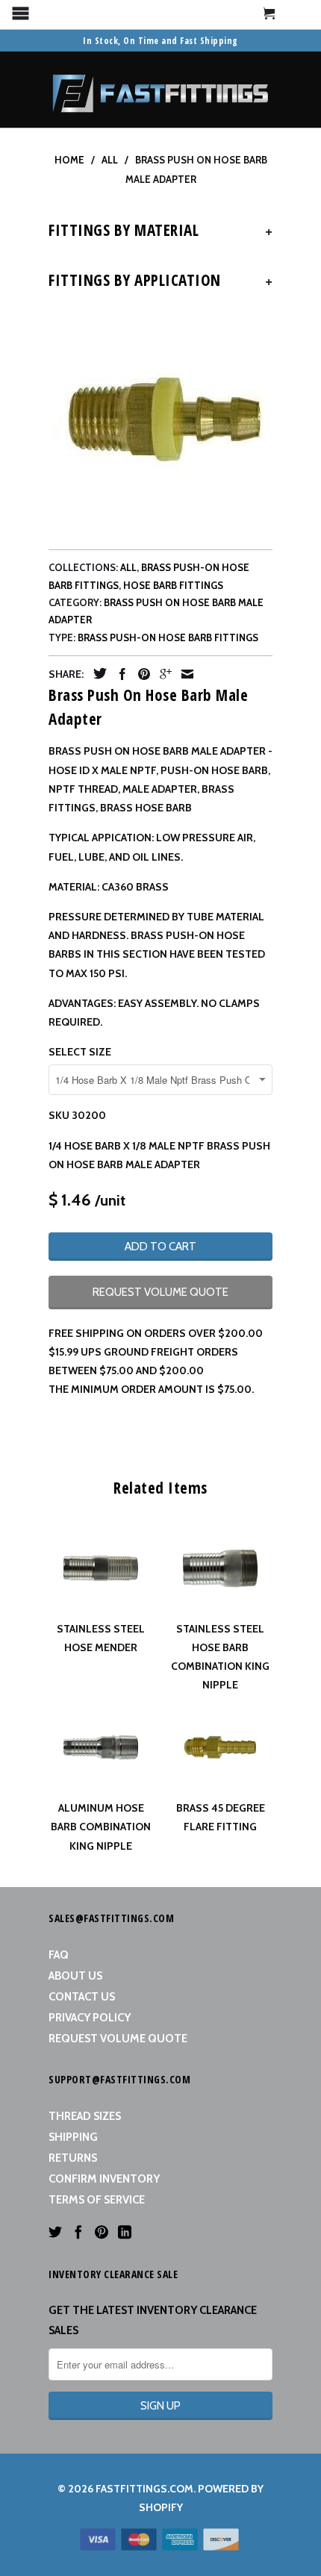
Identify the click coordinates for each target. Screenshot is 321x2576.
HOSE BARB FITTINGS (173, 585)
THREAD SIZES (85, 2116)
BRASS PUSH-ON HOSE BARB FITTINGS (168, 637)
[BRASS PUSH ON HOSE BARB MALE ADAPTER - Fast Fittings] (160, 421)
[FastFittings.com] (160, 90)
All (128, 567)
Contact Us (82, 1997)
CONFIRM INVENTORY (104, 2179)
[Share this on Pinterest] (140, 674)
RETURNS (73, 2158)
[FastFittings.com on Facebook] (78, 2232)
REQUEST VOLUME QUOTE (160, 1292)
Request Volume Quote (118, 2039)
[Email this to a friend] (184, 674)
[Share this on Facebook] (119, 674)
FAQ (59, 1955)
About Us (75, 1976)
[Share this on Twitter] (96, 673)
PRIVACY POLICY (90, 2018)
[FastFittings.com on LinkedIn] (125, 2232)
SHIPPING (73, 2137)
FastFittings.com (144, 2489)
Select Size (80, 1052)
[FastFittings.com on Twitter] (55, 2232)
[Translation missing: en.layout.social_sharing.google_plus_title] (162, 674)
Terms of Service (97, 2200)
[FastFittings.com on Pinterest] (102, 2232)
